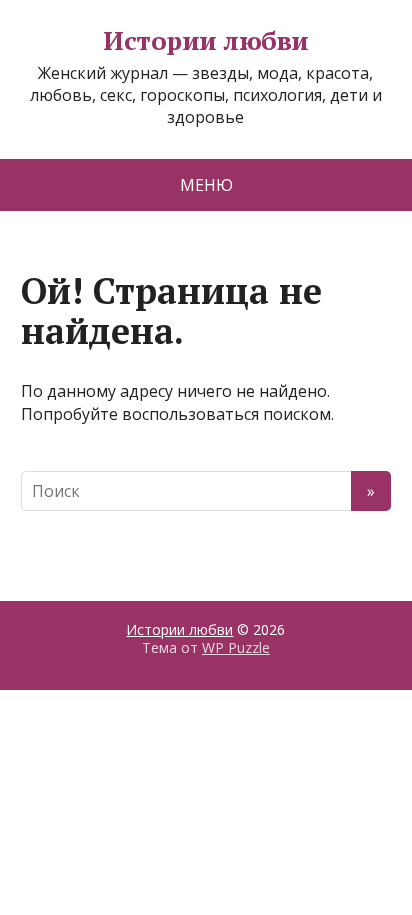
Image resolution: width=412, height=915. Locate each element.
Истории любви (205, 41)
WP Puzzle (236, 647)
